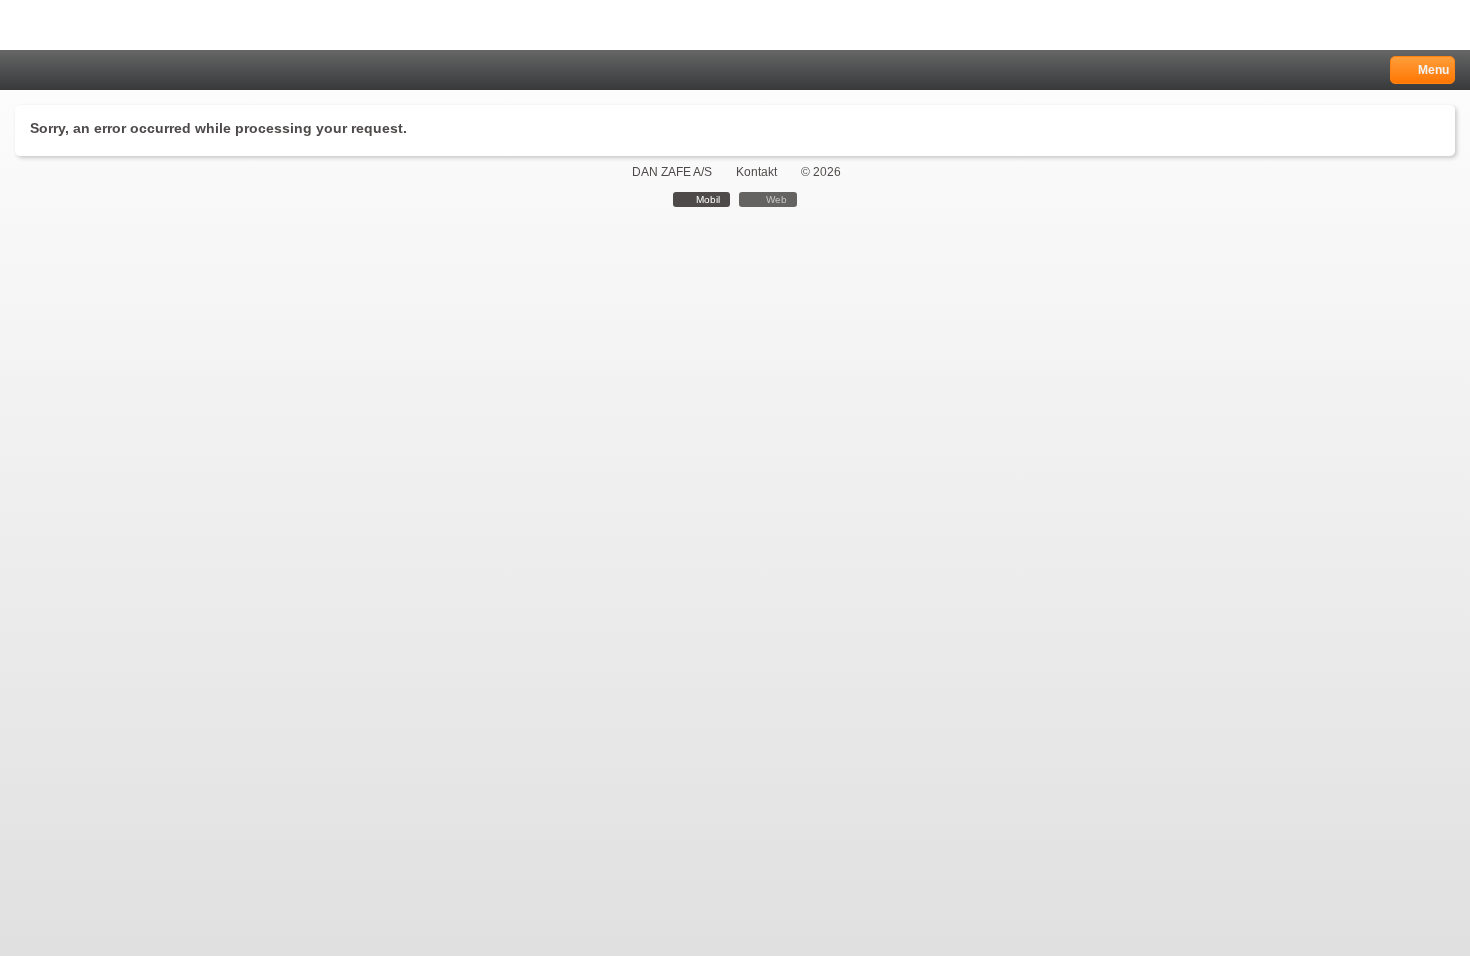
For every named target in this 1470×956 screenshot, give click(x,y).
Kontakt (756, 172)
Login (51, 70)
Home (25, 70)
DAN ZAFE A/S (672, 172)
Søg (77, 70)
